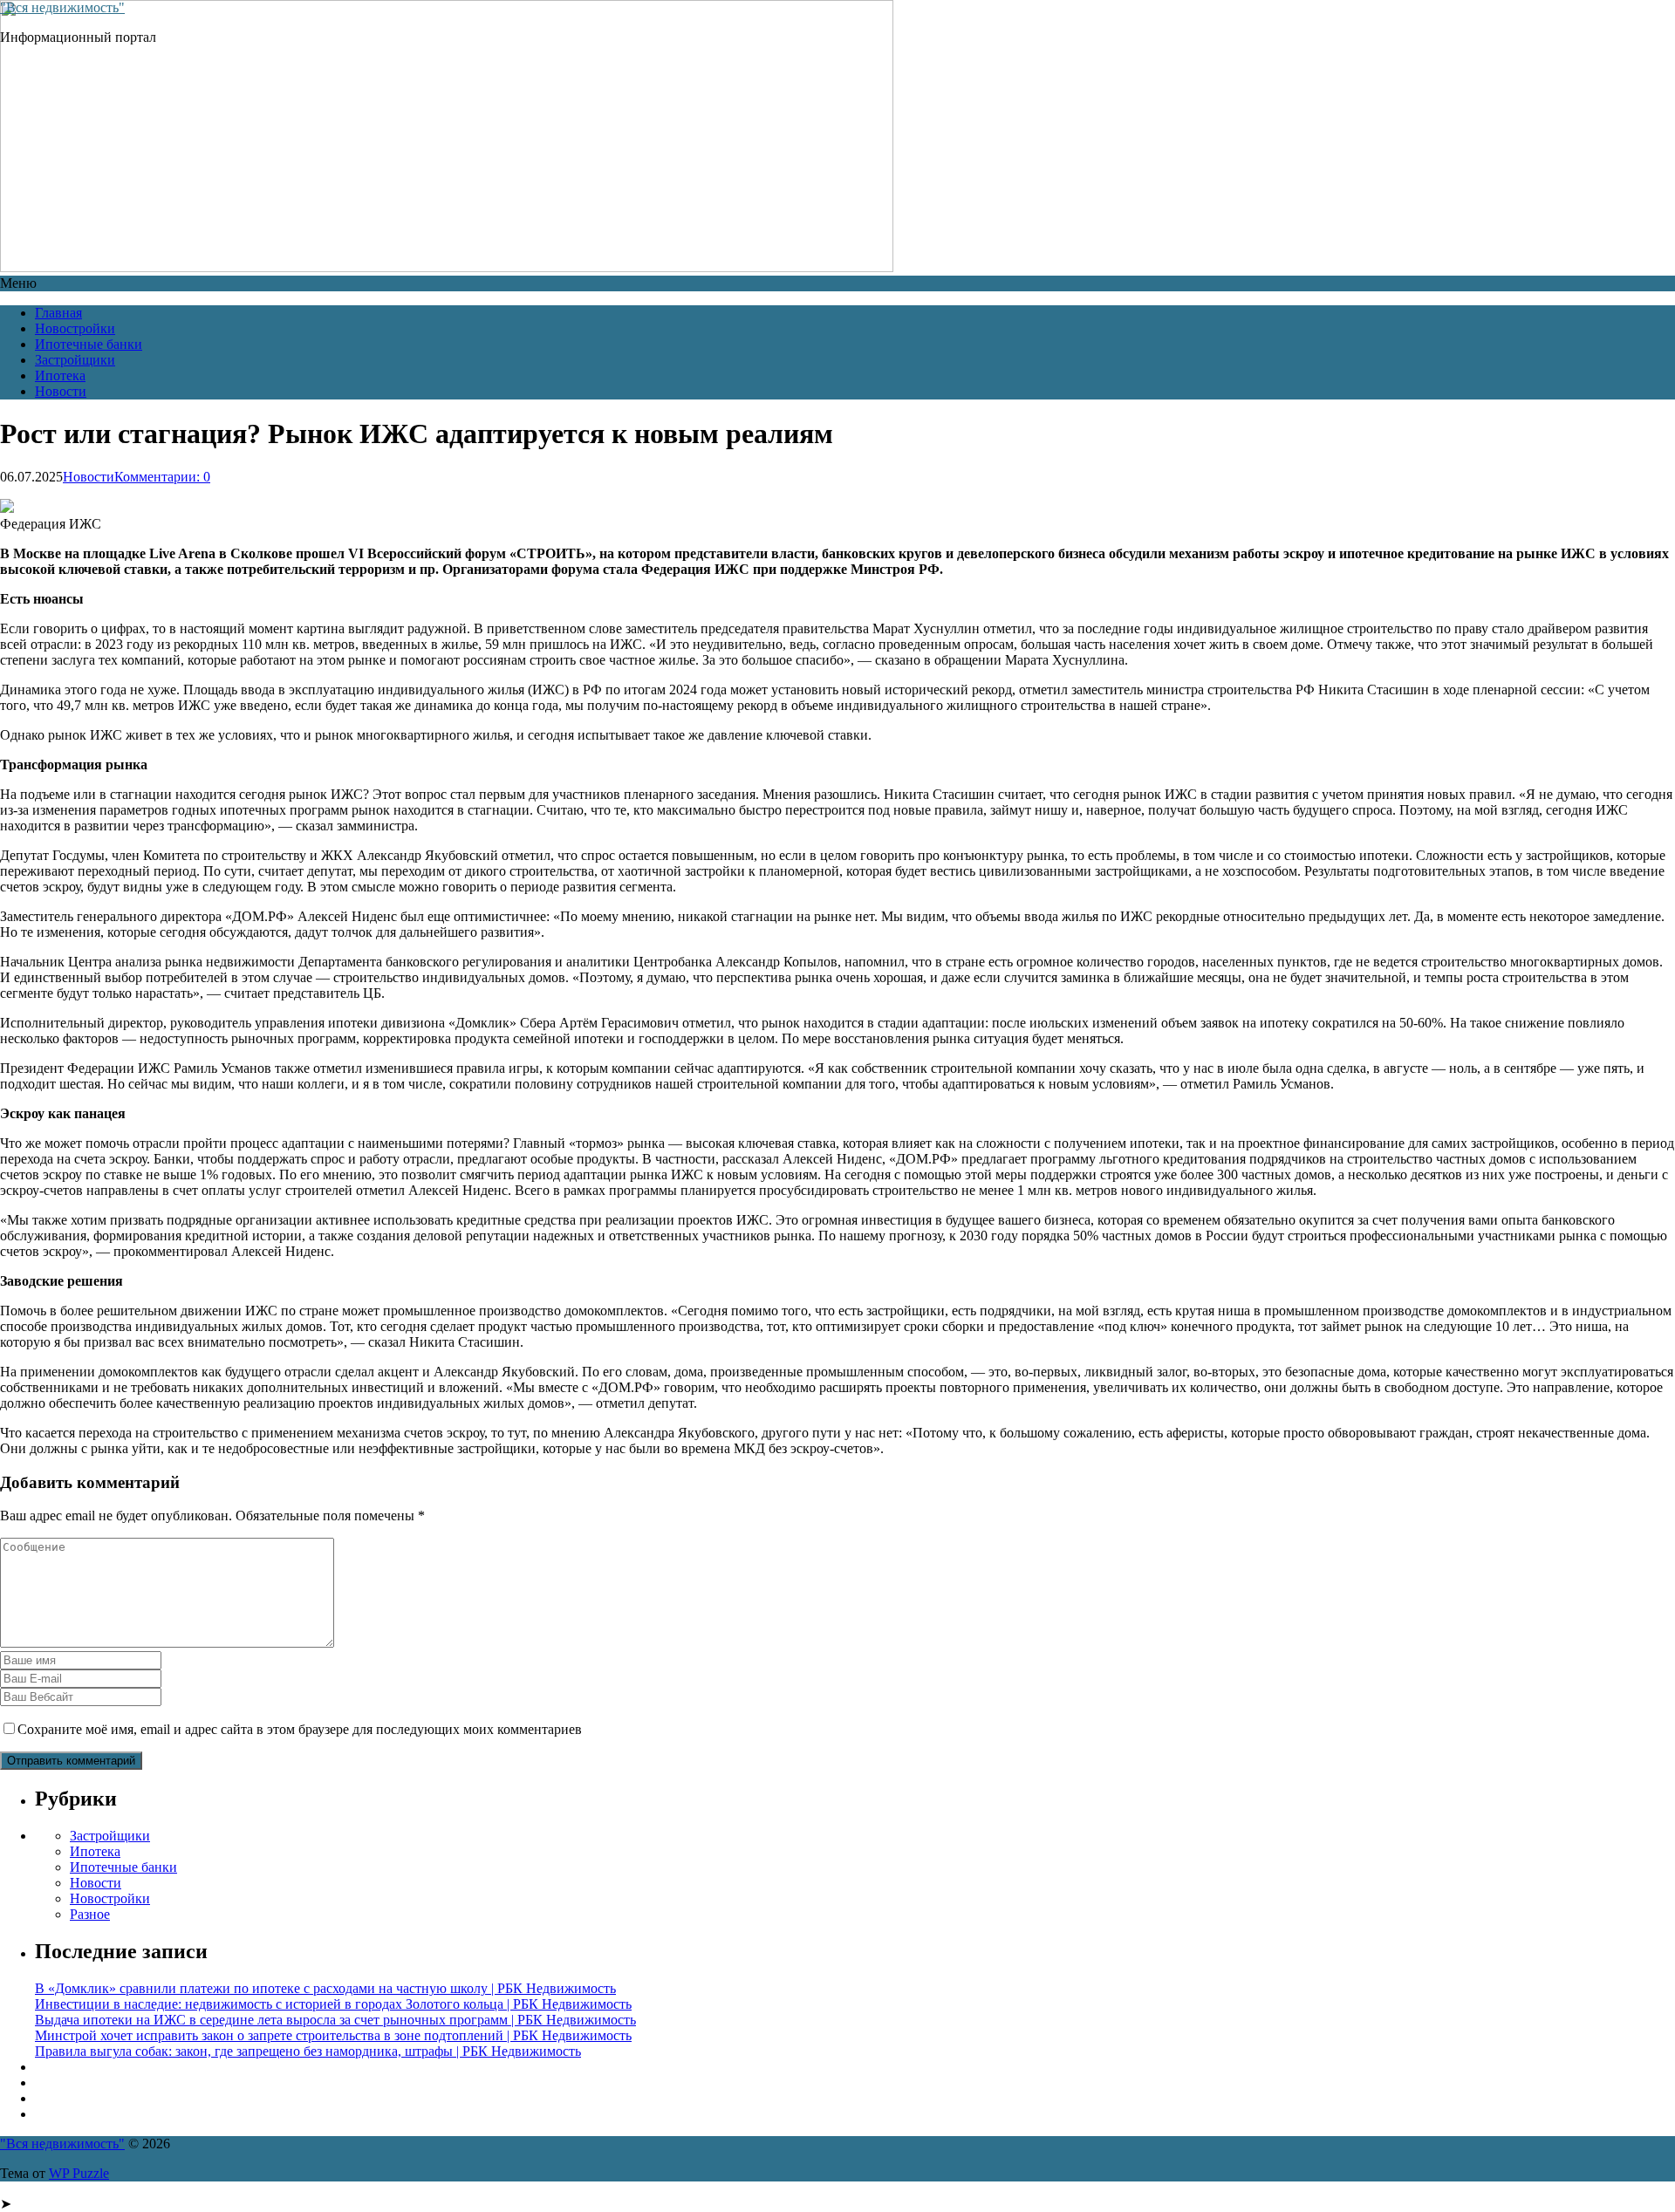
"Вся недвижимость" (62, 7)
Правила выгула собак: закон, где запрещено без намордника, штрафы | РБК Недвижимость (308, 2051)
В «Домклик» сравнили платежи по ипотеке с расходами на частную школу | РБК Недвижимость (325, 1988)
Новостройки (75, 328)
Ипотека (60, 375)
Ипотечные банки (89, 344)
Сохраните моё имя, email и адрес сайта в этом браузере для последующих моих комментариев (300, 1729)
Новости (61, 391)
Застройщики (75, 360)
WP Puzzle (79, 2173)
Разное (90, 1914)
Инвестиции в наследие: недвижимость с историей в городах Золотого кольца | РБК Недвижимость (333, 2004)
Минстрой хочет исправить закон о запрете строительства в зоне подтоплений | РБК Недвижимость (333, 2035)
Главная (58, 313)
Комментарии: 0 (162, 477)
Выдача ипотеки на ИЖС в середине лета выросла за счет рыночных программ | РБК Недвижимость (335, 2020)
